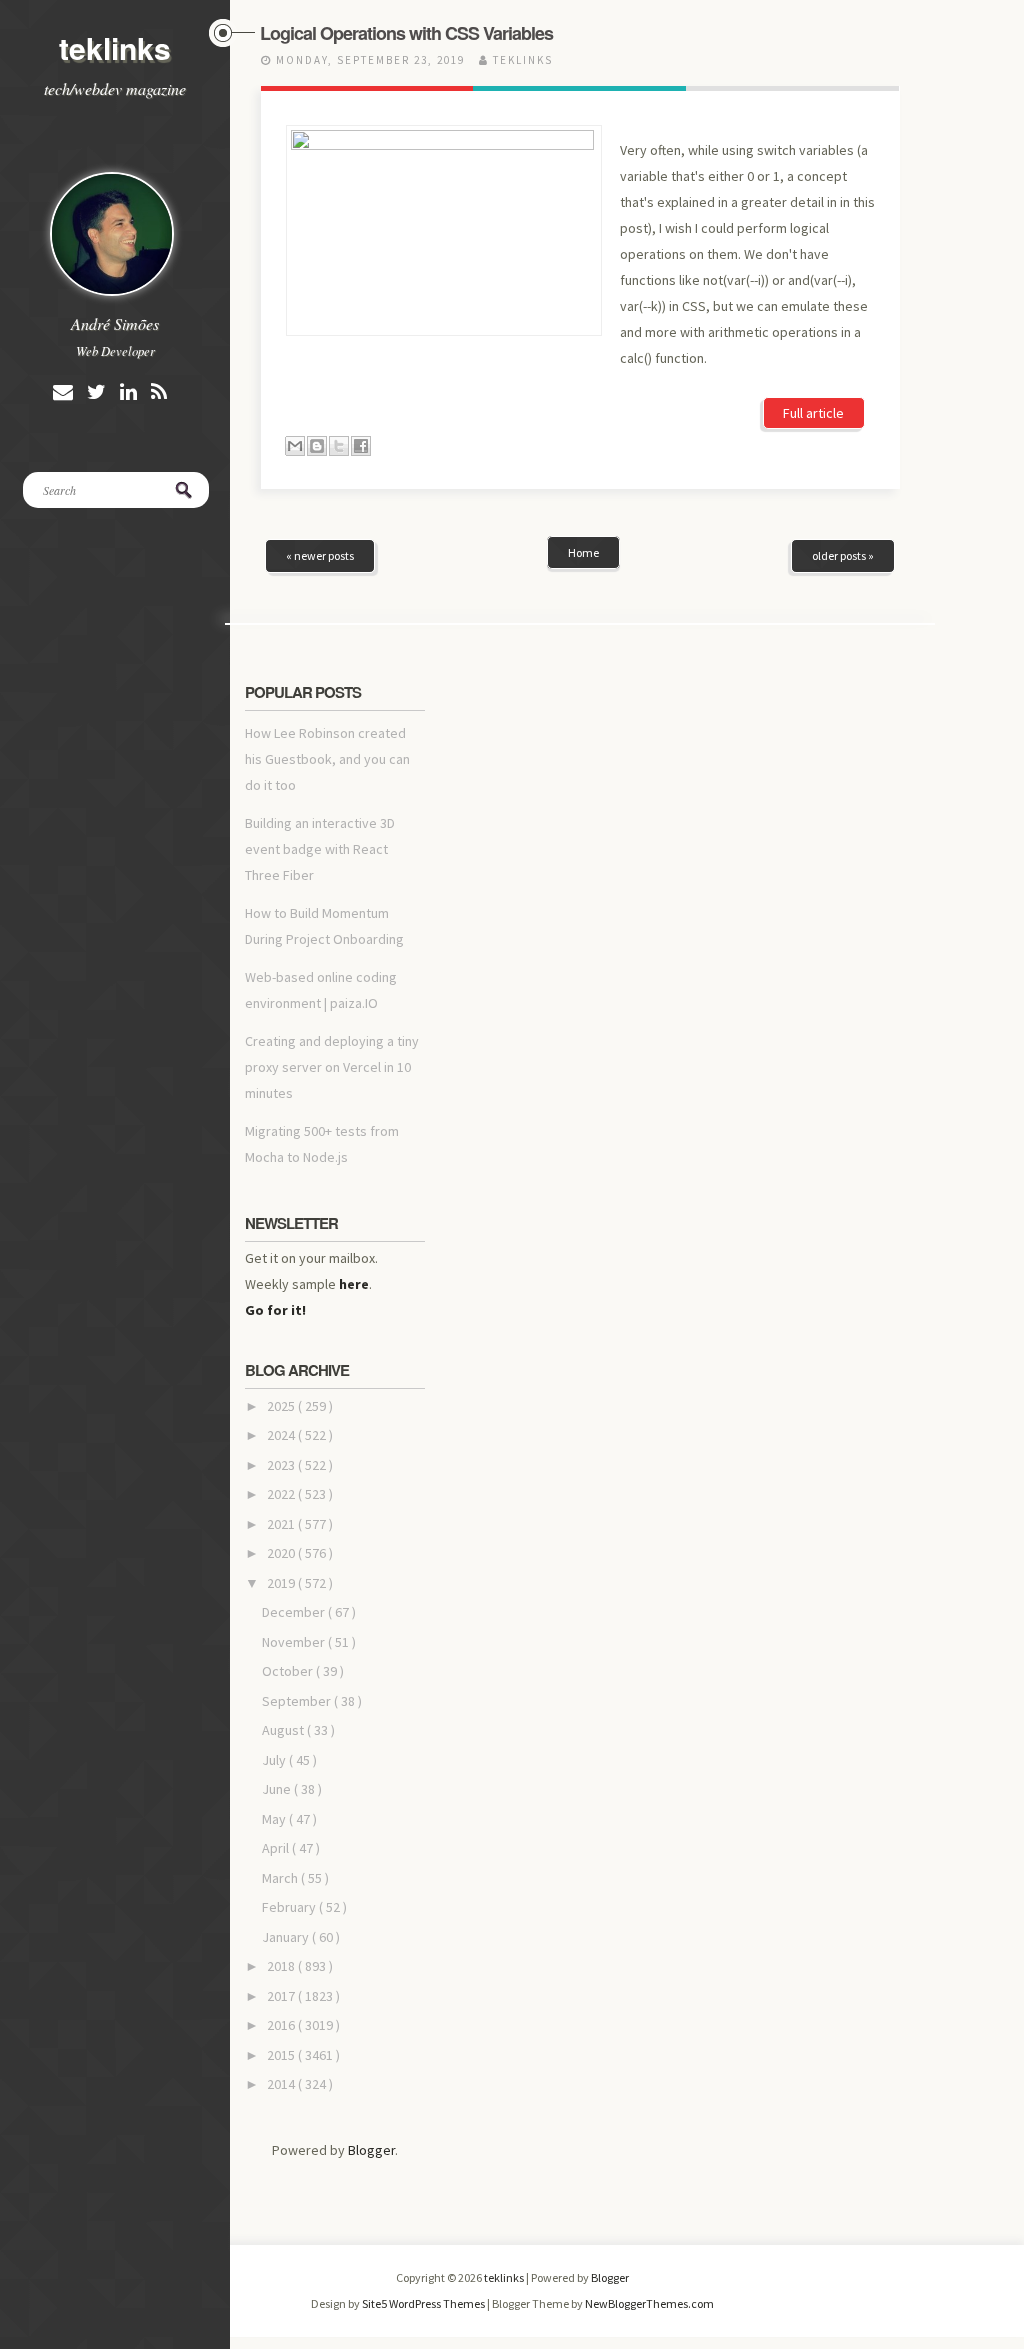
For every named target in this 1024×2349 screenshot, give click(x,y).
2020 (282, 1553)
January (287, 1937)
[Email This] (295, 446)
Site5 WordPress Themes (424, 2303)
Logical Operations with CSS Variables (406, 33)
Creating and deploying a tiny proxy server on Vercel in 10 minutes (332, 1067)
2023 (282, 1465)
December (295, 1612)
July (275, 1760)
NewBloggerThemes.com (649, 2303)
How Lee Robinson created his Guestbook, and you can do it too (327, 759)
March (281, 1878)
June (278, 1789)
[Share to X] (339, 446)
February (290, 1907)
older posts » (843, 555)
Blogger (371, 2150)
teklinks (115, 47)
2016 (282, 2025)
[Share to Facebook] (361, 446)
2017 (282, 1996)
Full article (813, 413)
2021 (282, 1524)
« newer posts (320, 555)
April (277, 1848)
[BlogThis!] (317, 446)
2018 (282, 1966)
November (295, 1642)
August (284, 1730)
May (275, 1819)
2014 (282, 2084)
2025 (282, 1406)
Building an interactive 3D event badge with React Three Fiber (320, 849)
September (298, 1701)
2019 (282, 1583)
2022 (282, 1494)
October (289, 1671)
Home (583, 552)
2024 (282, 1435)
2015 (282, 2055)
